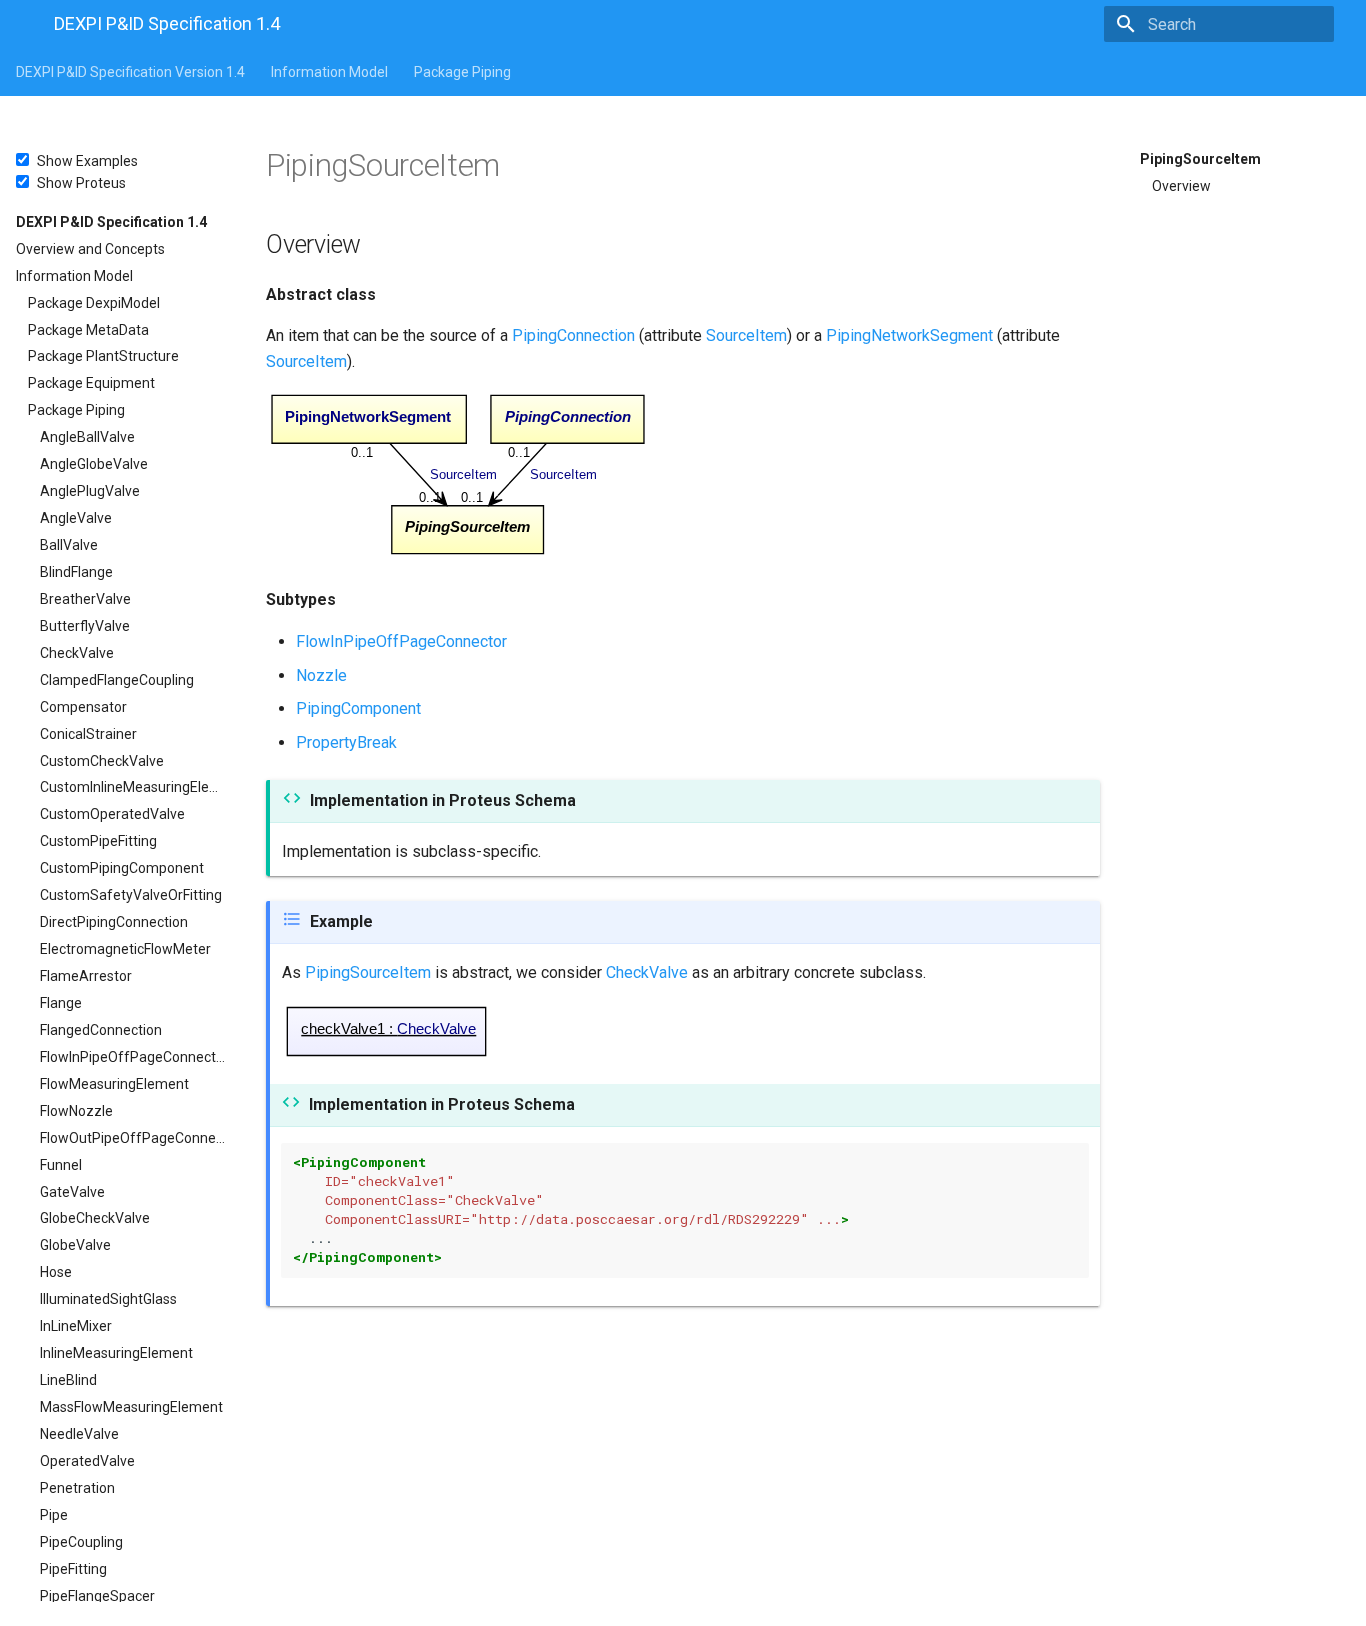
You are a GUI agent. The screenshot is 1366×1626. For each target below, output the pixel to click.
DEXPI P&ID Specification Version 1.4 (130, 72)
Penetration (77, 1488)
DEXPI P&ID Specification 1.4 (111, 222)
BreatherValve (85, 599)
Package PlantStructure (103, 356)
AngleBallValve (87, 437)
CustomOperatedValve (112, 814)
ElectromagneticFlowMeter (125, 949)
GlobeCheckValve (95, 1218)
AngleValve (76, 518)
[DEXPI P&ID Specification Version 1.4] (19, 26)
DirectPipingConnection (114, 922)
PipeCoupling (81, 1542)
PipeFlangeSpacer (97, 1596)
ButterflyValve (85, 626)
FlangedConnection (101, 1030)
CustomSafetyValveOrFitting (131, 895)
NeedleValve (79, 1434)
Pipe (54, 1515)
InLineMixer (76, 1326)
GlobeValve (75, 1245)
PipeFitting (73, 1569)
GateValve (72, 1192)
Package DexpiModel (94, 303)
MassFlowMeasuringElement (131, 1407)
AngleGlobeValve (94, 464)
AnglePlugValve (90, 491)
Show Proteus (81, 183)
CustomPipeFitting (98, 841)
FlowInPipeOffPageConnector (133, 1057)
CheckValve (77, 653)
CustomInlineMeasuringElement (133, 787)
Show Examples (87, 161)
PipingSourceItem (1200, 159)
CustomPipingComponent (122, 868)
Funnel (61, 1165)
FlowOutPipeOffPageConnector (133, 1138)
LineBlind (68, 1380)
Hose (56, 1272)
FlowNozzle (76, 1111)
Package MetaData (88, 330)
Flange (61, 1003)
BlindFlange (76, 572)
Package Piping (462, 72)
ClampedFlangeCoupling (117, 680)
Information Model (329, 72)
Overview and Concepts (90, 249)
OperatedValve (87, 1461)
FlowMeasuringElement (114, 1084)
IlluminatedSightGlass (108, 1299)
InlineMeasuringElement (116, 1353)
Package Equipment (91, 383)
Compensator (83, 707)
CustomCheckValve (102, 761)
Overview (1181, 186)
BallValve (69, 545)
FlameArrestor (86, 976)
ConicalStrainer (88, 734)
